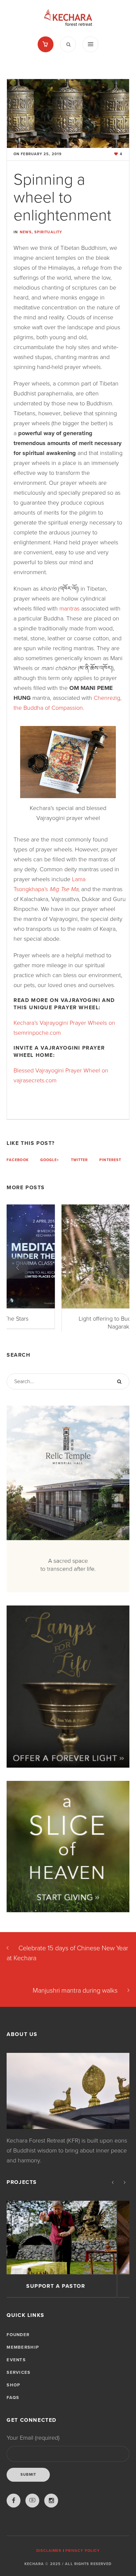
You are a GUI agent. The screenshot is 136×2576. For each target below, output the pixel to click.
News (26, 232)
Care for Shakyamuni (68, 2292)
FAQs (13, 2403)
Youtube (32, 2506)
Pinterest (110, 1160)
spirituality (48, 232)
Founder (18, 2340)
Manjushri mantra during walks (75, 1996)
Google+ (50, 1160)
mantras (69, 609)
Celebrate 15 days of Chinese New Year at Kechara (67, 1959)
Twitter (80, 1160)
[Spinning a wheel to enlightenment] (68, 113)
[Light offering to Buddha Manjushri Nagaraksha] (68, 1256)
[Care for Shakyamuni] (68, 2243)
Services (18, 2378)
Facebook (18, 1160)
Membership (23, 2353)
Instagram (51, 2506)
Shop (13, 2391)
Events (16, 2366)
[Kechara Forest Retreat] (68, 18)
